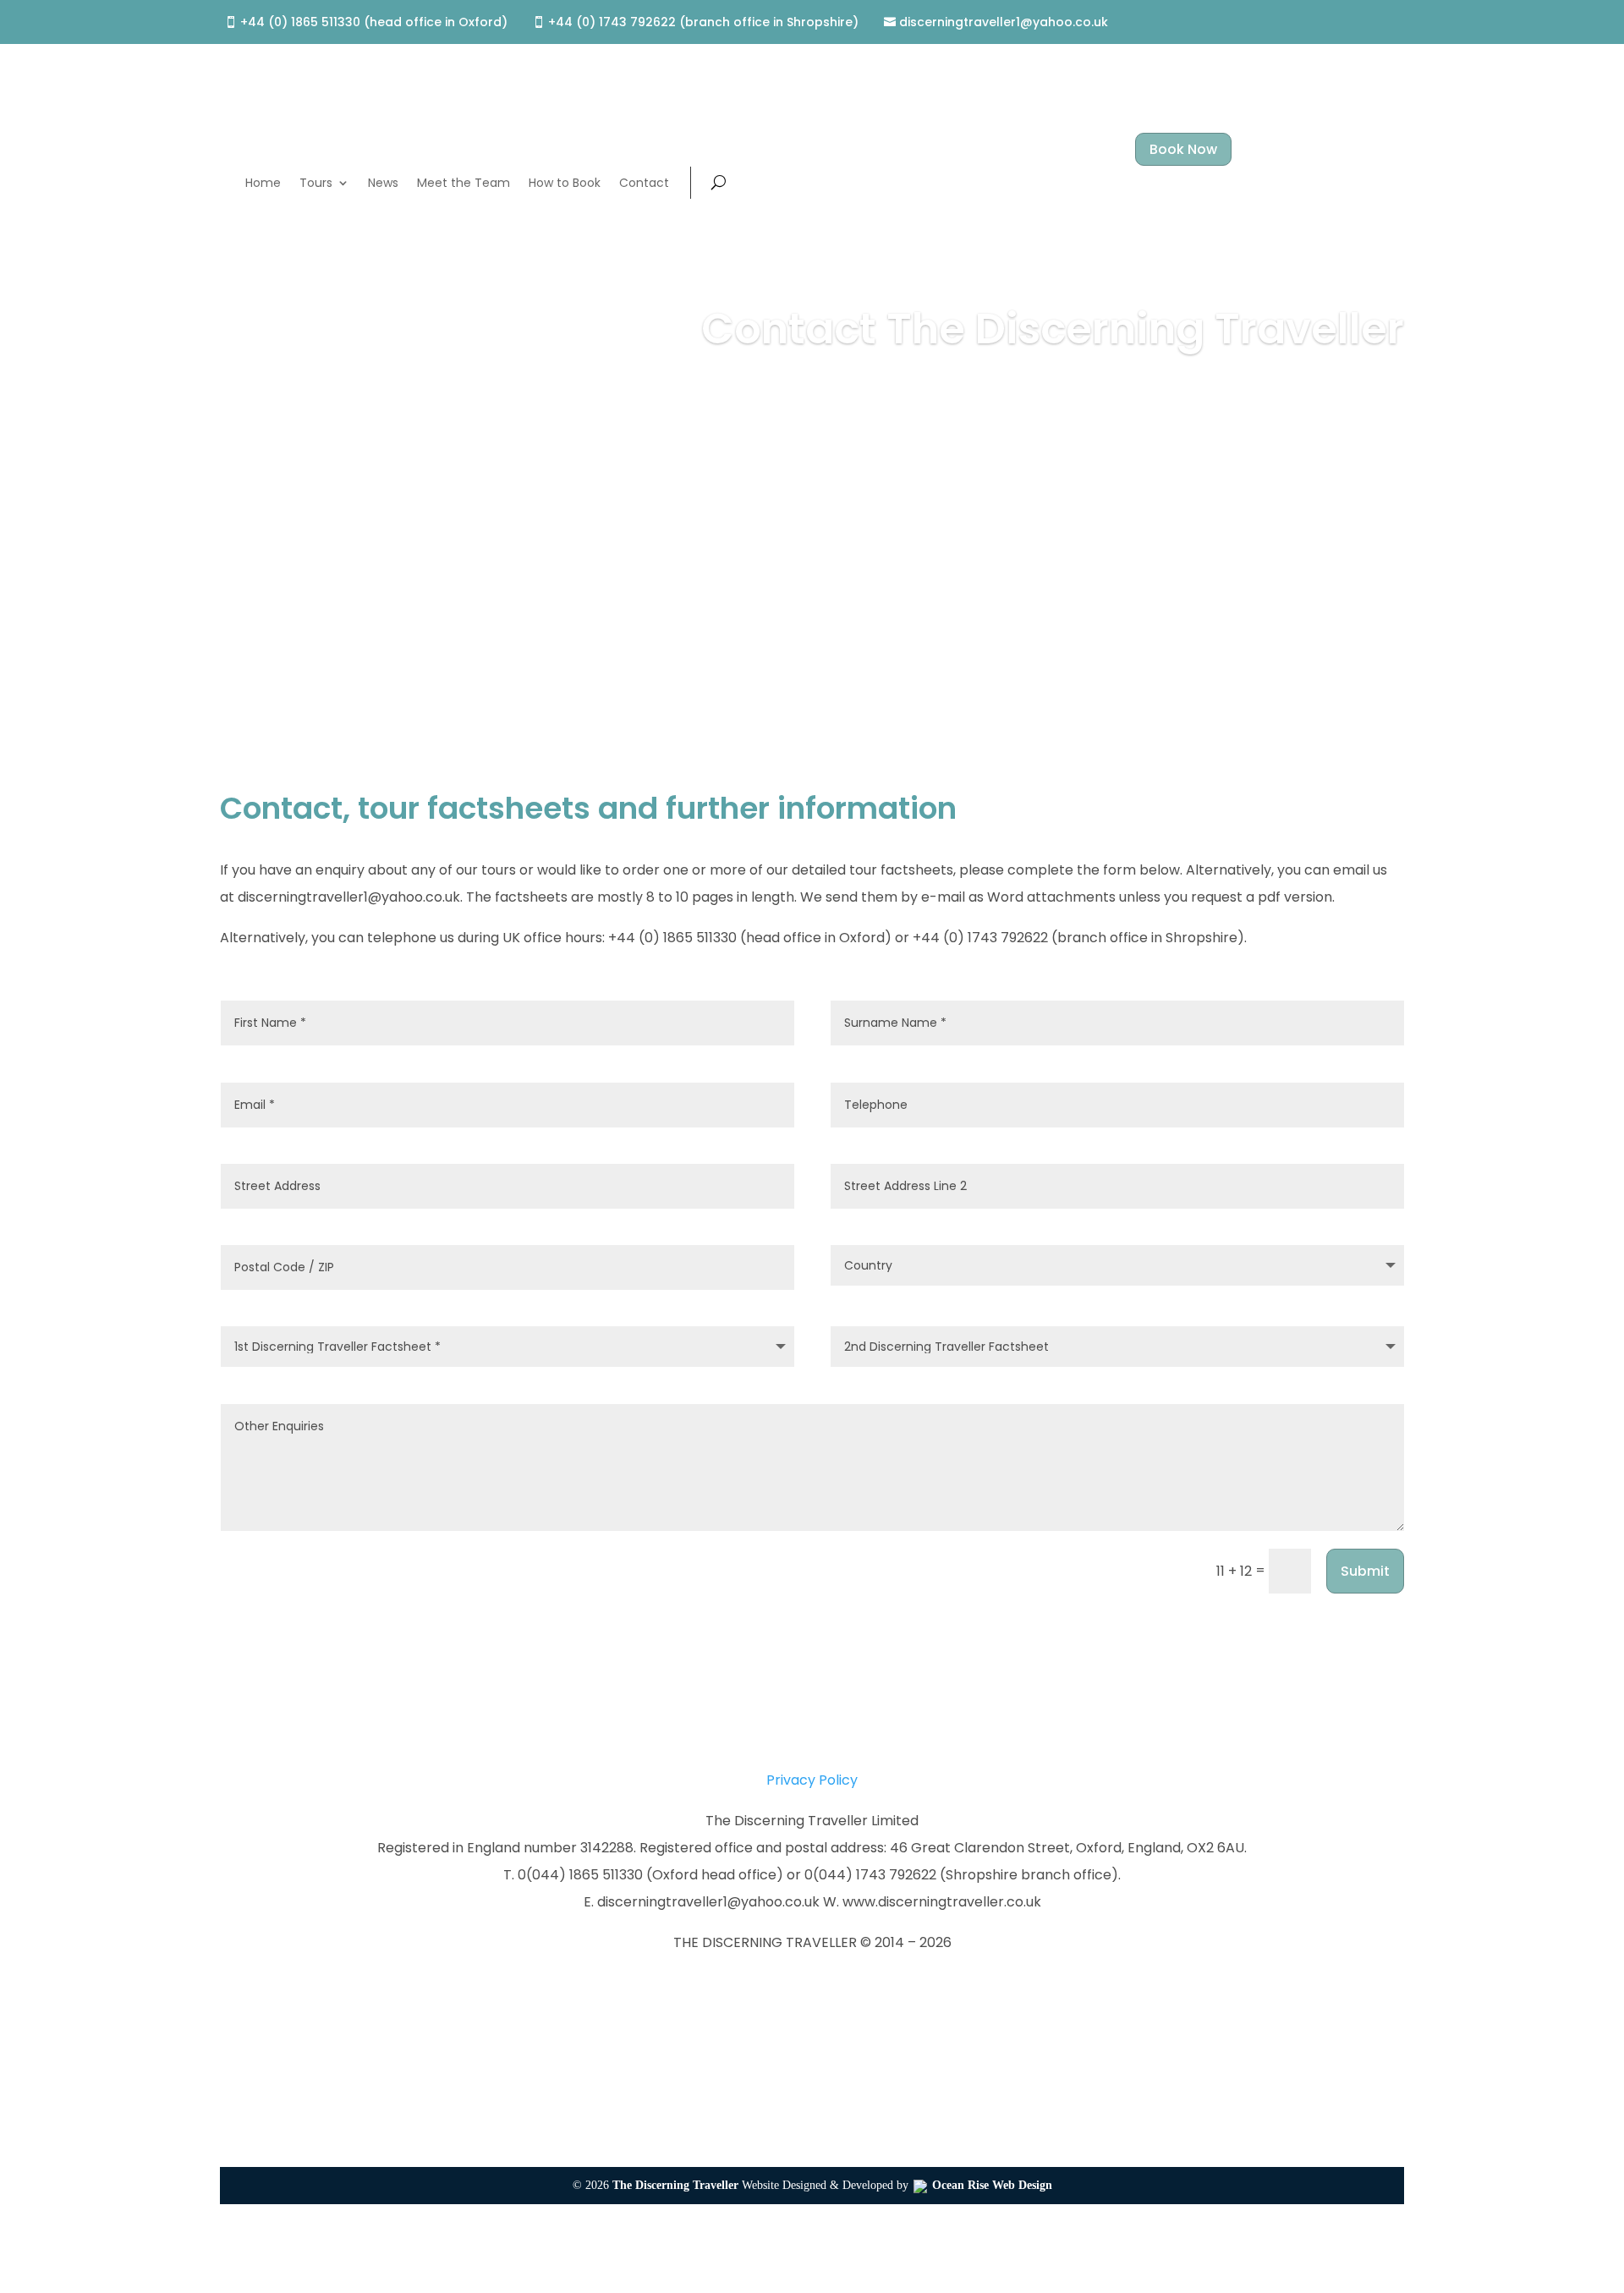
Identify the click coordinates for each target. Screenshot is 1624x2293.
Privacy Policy (812, 1780)
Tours (316, 183)
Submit (1365, 1571)
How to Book (565, 183)
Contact (644, 183)
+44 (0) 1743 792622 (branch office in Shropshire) (703, 22)
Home (263, 183)
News (383, 183)
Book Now (1183, 149)
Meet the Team (464, 183)
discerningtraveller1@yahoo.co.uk (1004, 22)
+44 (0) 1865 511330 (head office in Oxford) (374, 22)
